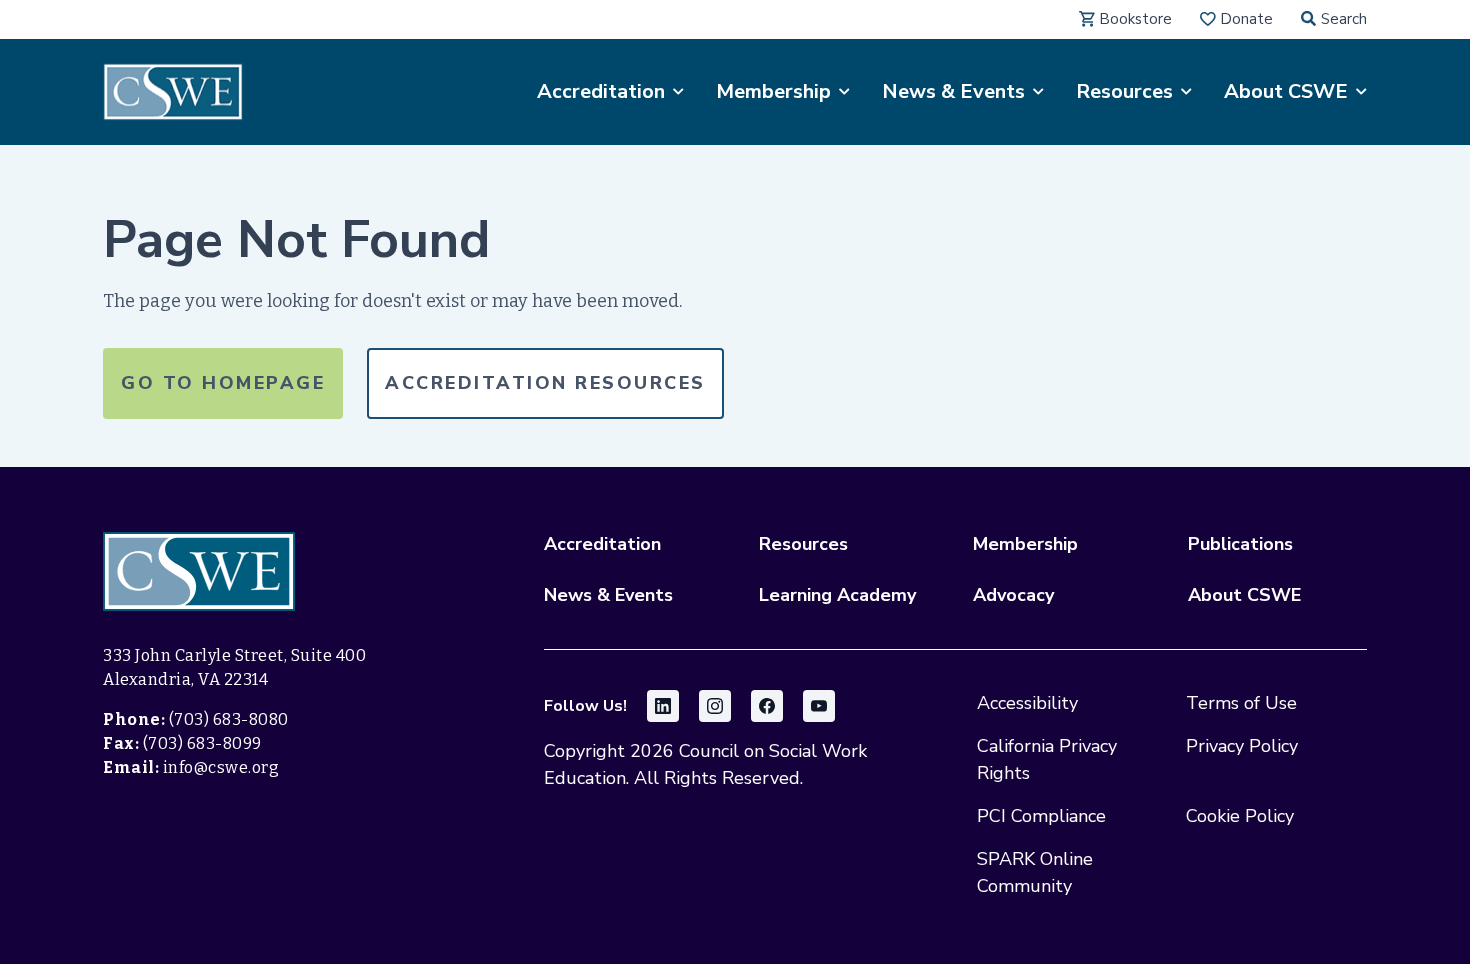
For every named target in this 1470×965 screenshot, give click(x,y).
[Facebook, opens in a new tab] (767, 706)
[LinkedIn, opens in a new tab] (663, 706)
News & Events (608, 595)
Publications (1240, 544)
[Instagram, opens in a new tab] (715, 706)
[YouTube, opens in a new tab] (819, 706)
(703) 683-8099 (202, 743)
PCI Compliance (1041, 816)
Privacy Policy (1242, 746)
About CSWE (1244, 595)
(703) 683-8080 (229, 719)
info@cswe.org (221, 767)
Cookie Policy (1240, 816)
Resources (803, 544)
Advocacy (1013, 595)
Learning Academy (837, 595)
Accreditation (602, 544)
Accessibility (1027, 703)
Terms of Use (1241, 703)
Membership (1025, 544)
